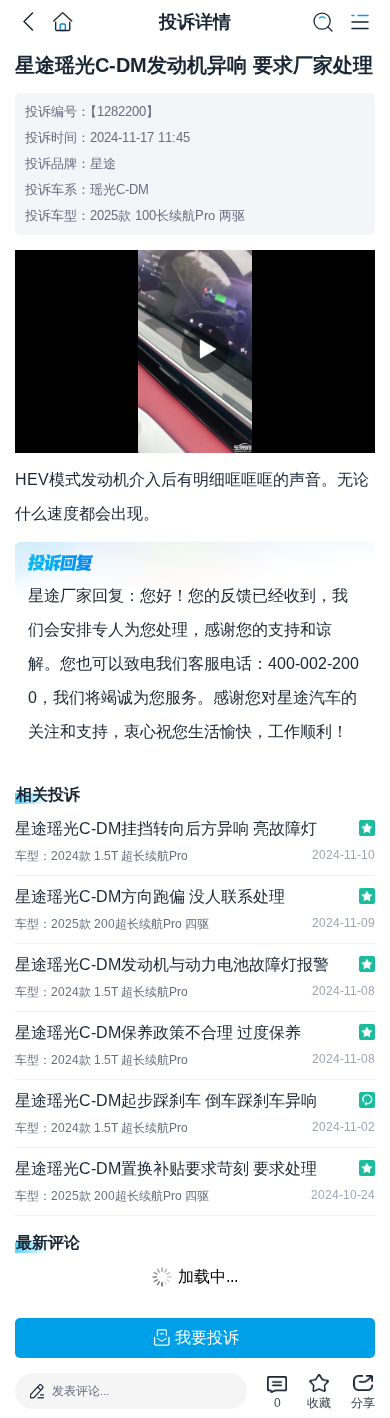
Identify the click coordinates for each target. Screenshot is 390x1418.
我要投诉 (207, 1337)
